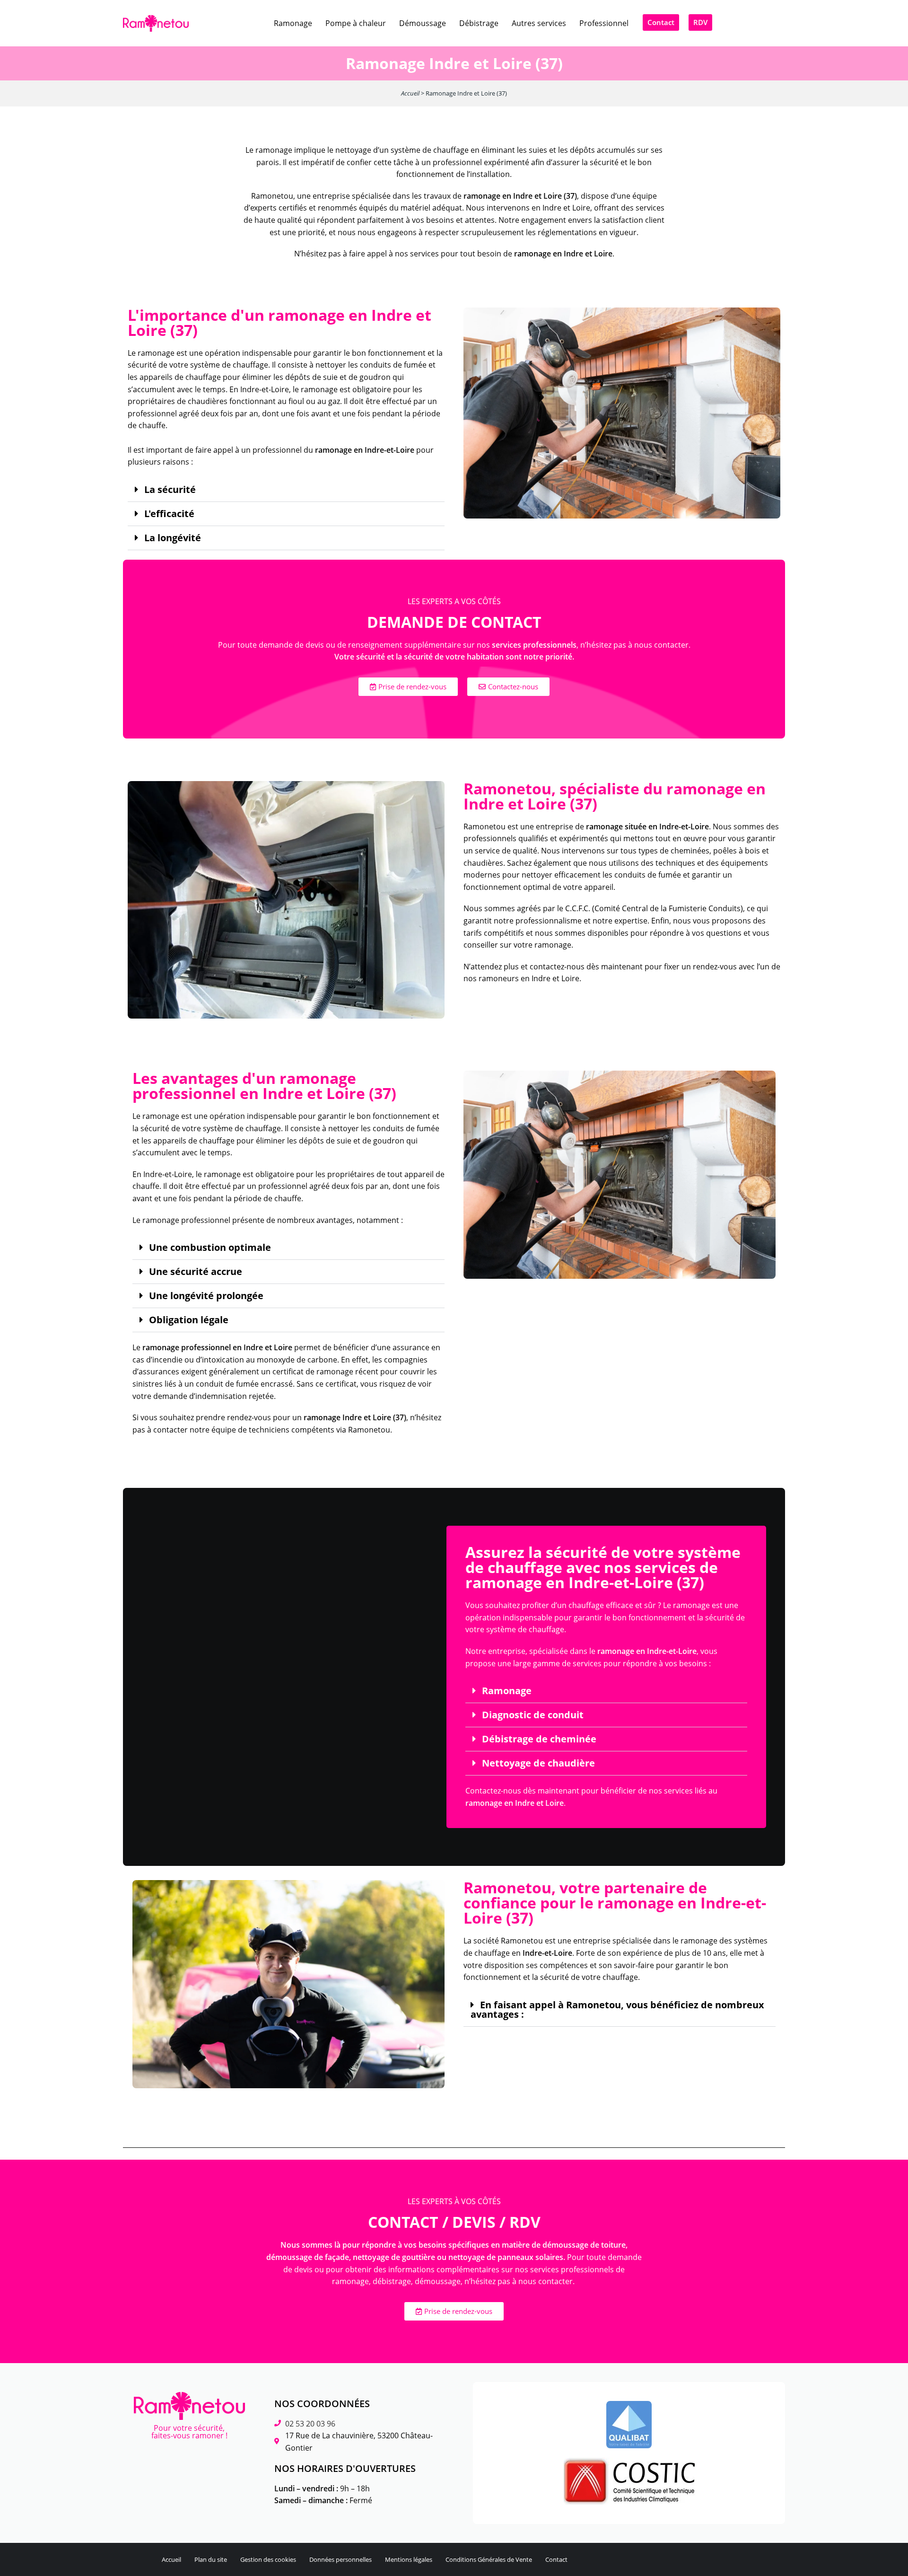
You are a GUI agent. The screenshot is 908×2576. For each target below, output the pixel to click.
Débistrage (479, 23)
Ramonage (293, 23)
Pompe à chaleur (356, 23)
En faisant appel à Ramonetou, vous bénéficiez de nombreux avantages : (617, 2010)
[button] (286, 490)
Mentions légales (409, 2559)
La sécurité (170, 490)
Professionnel (604, 23)
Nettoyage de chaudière (538, 1763)
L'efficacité (169, 514)
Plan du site (211, 2559)
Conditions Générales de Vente (489, 2559)
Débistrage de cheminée (539, 1739)
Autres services (539, 23)
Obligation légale (189, 1320)
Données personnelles (340, 2559)
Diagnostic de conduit (533, 1715)
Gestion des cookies (268, 2559)
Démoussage (423, 23)
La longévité (173, 538)
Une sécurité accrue (196, 1272)
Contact (556, 2559)
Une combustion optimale (210, 1248)
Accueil (410, 93)
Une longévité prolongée (206, 1296)
